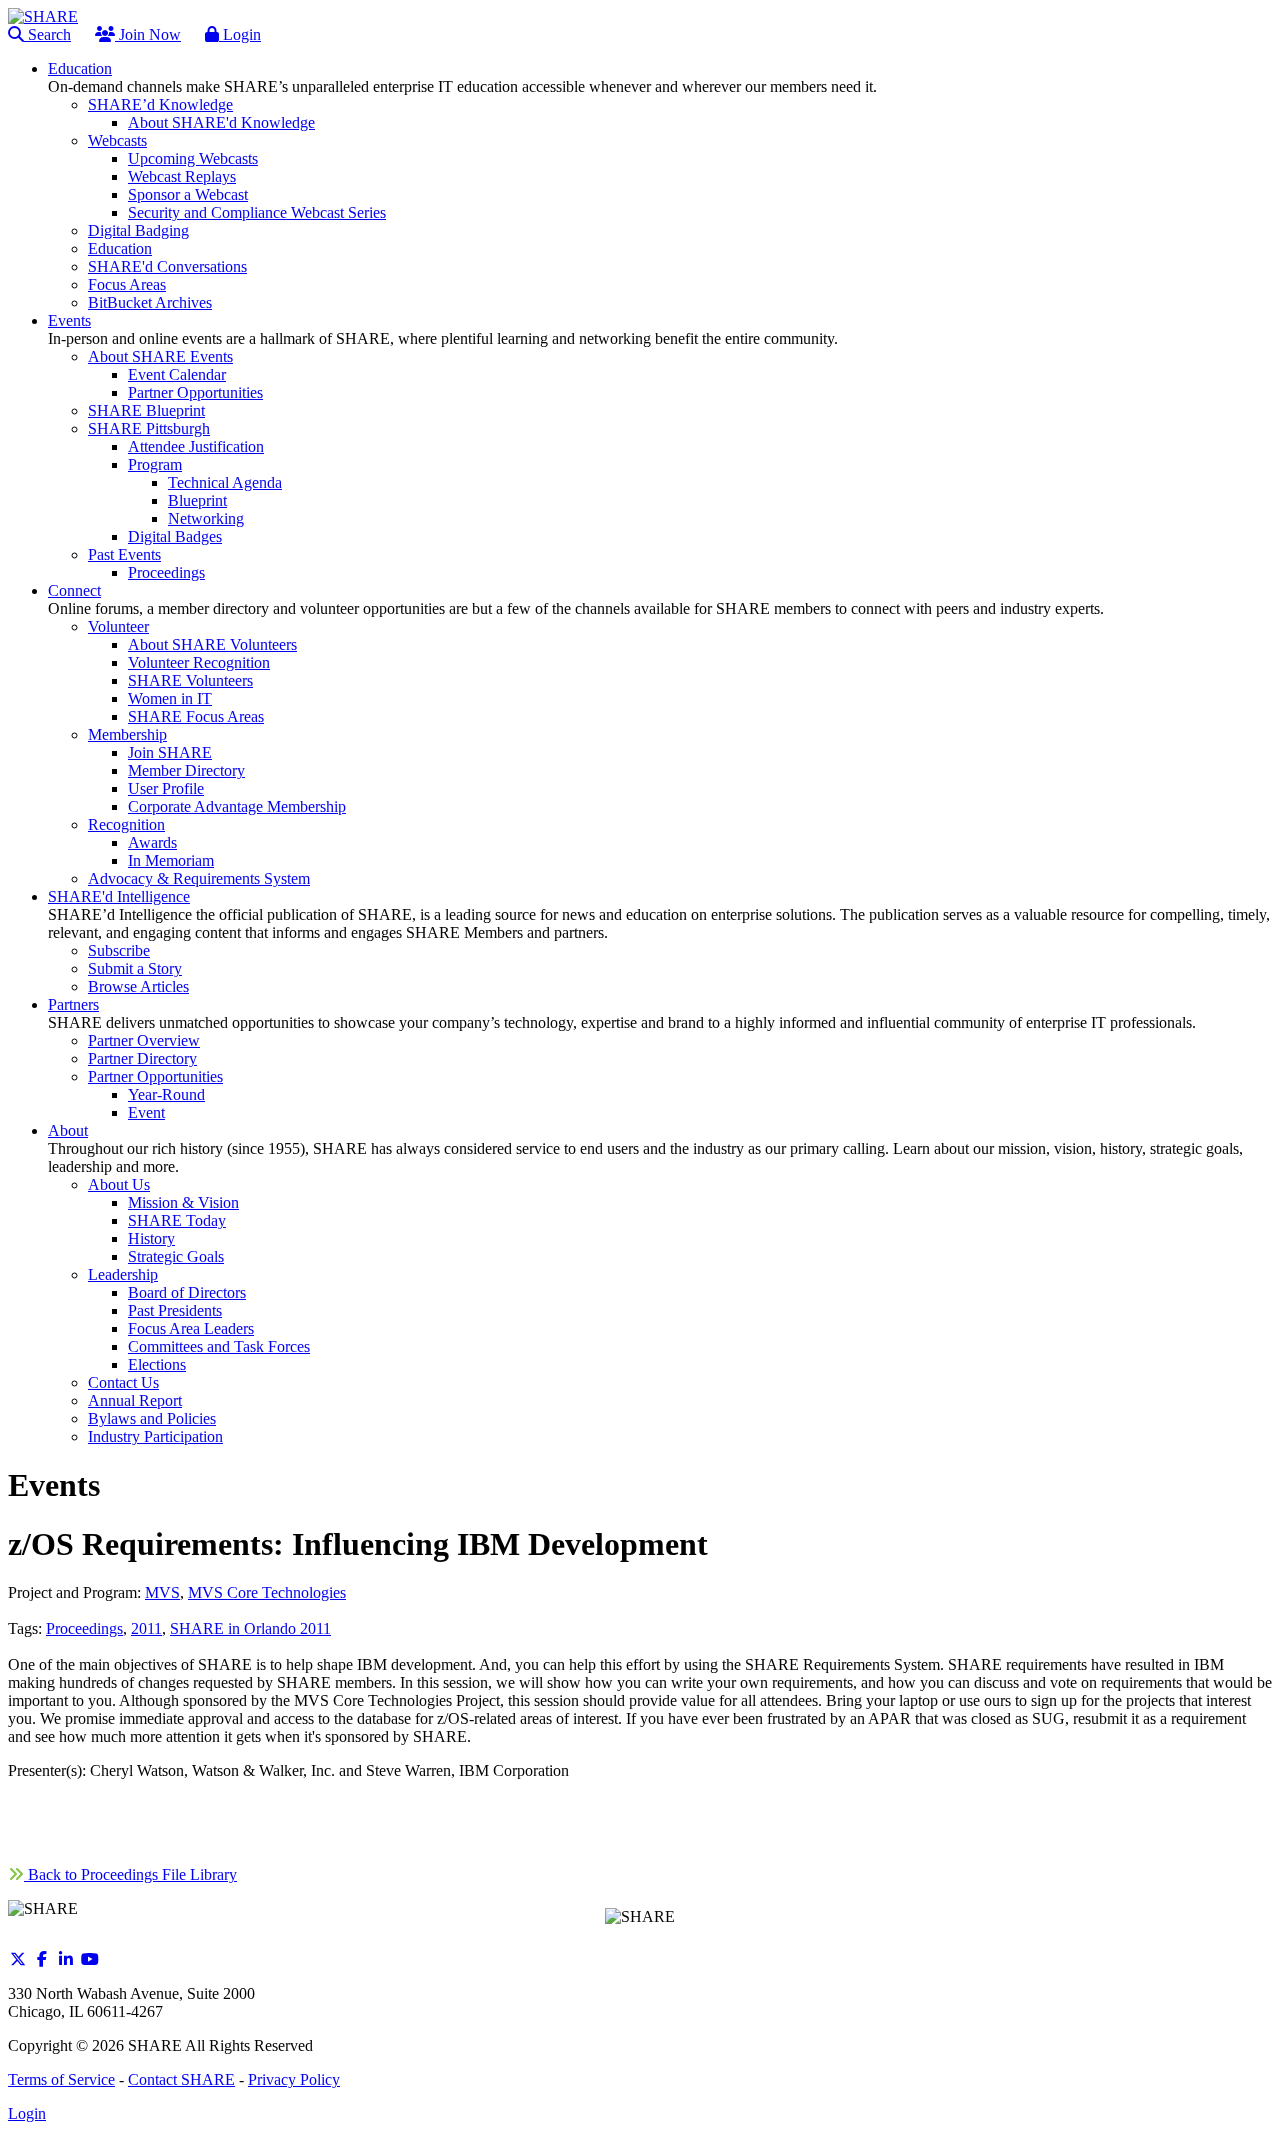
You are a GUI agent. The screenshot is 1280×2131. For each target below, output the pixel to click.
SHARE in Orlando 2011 (250, 1628)
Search (47, 34)
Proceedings (84, 1628)
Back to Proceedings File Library (130, 1874)
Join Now (148, 34)
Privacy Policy (294, 2079)
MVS (162, 1592)
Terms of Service (61, 2079)
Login (240, 34)
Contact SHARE (181, 2079)
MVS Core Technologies (267, 1592)
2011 (146, 1628)
